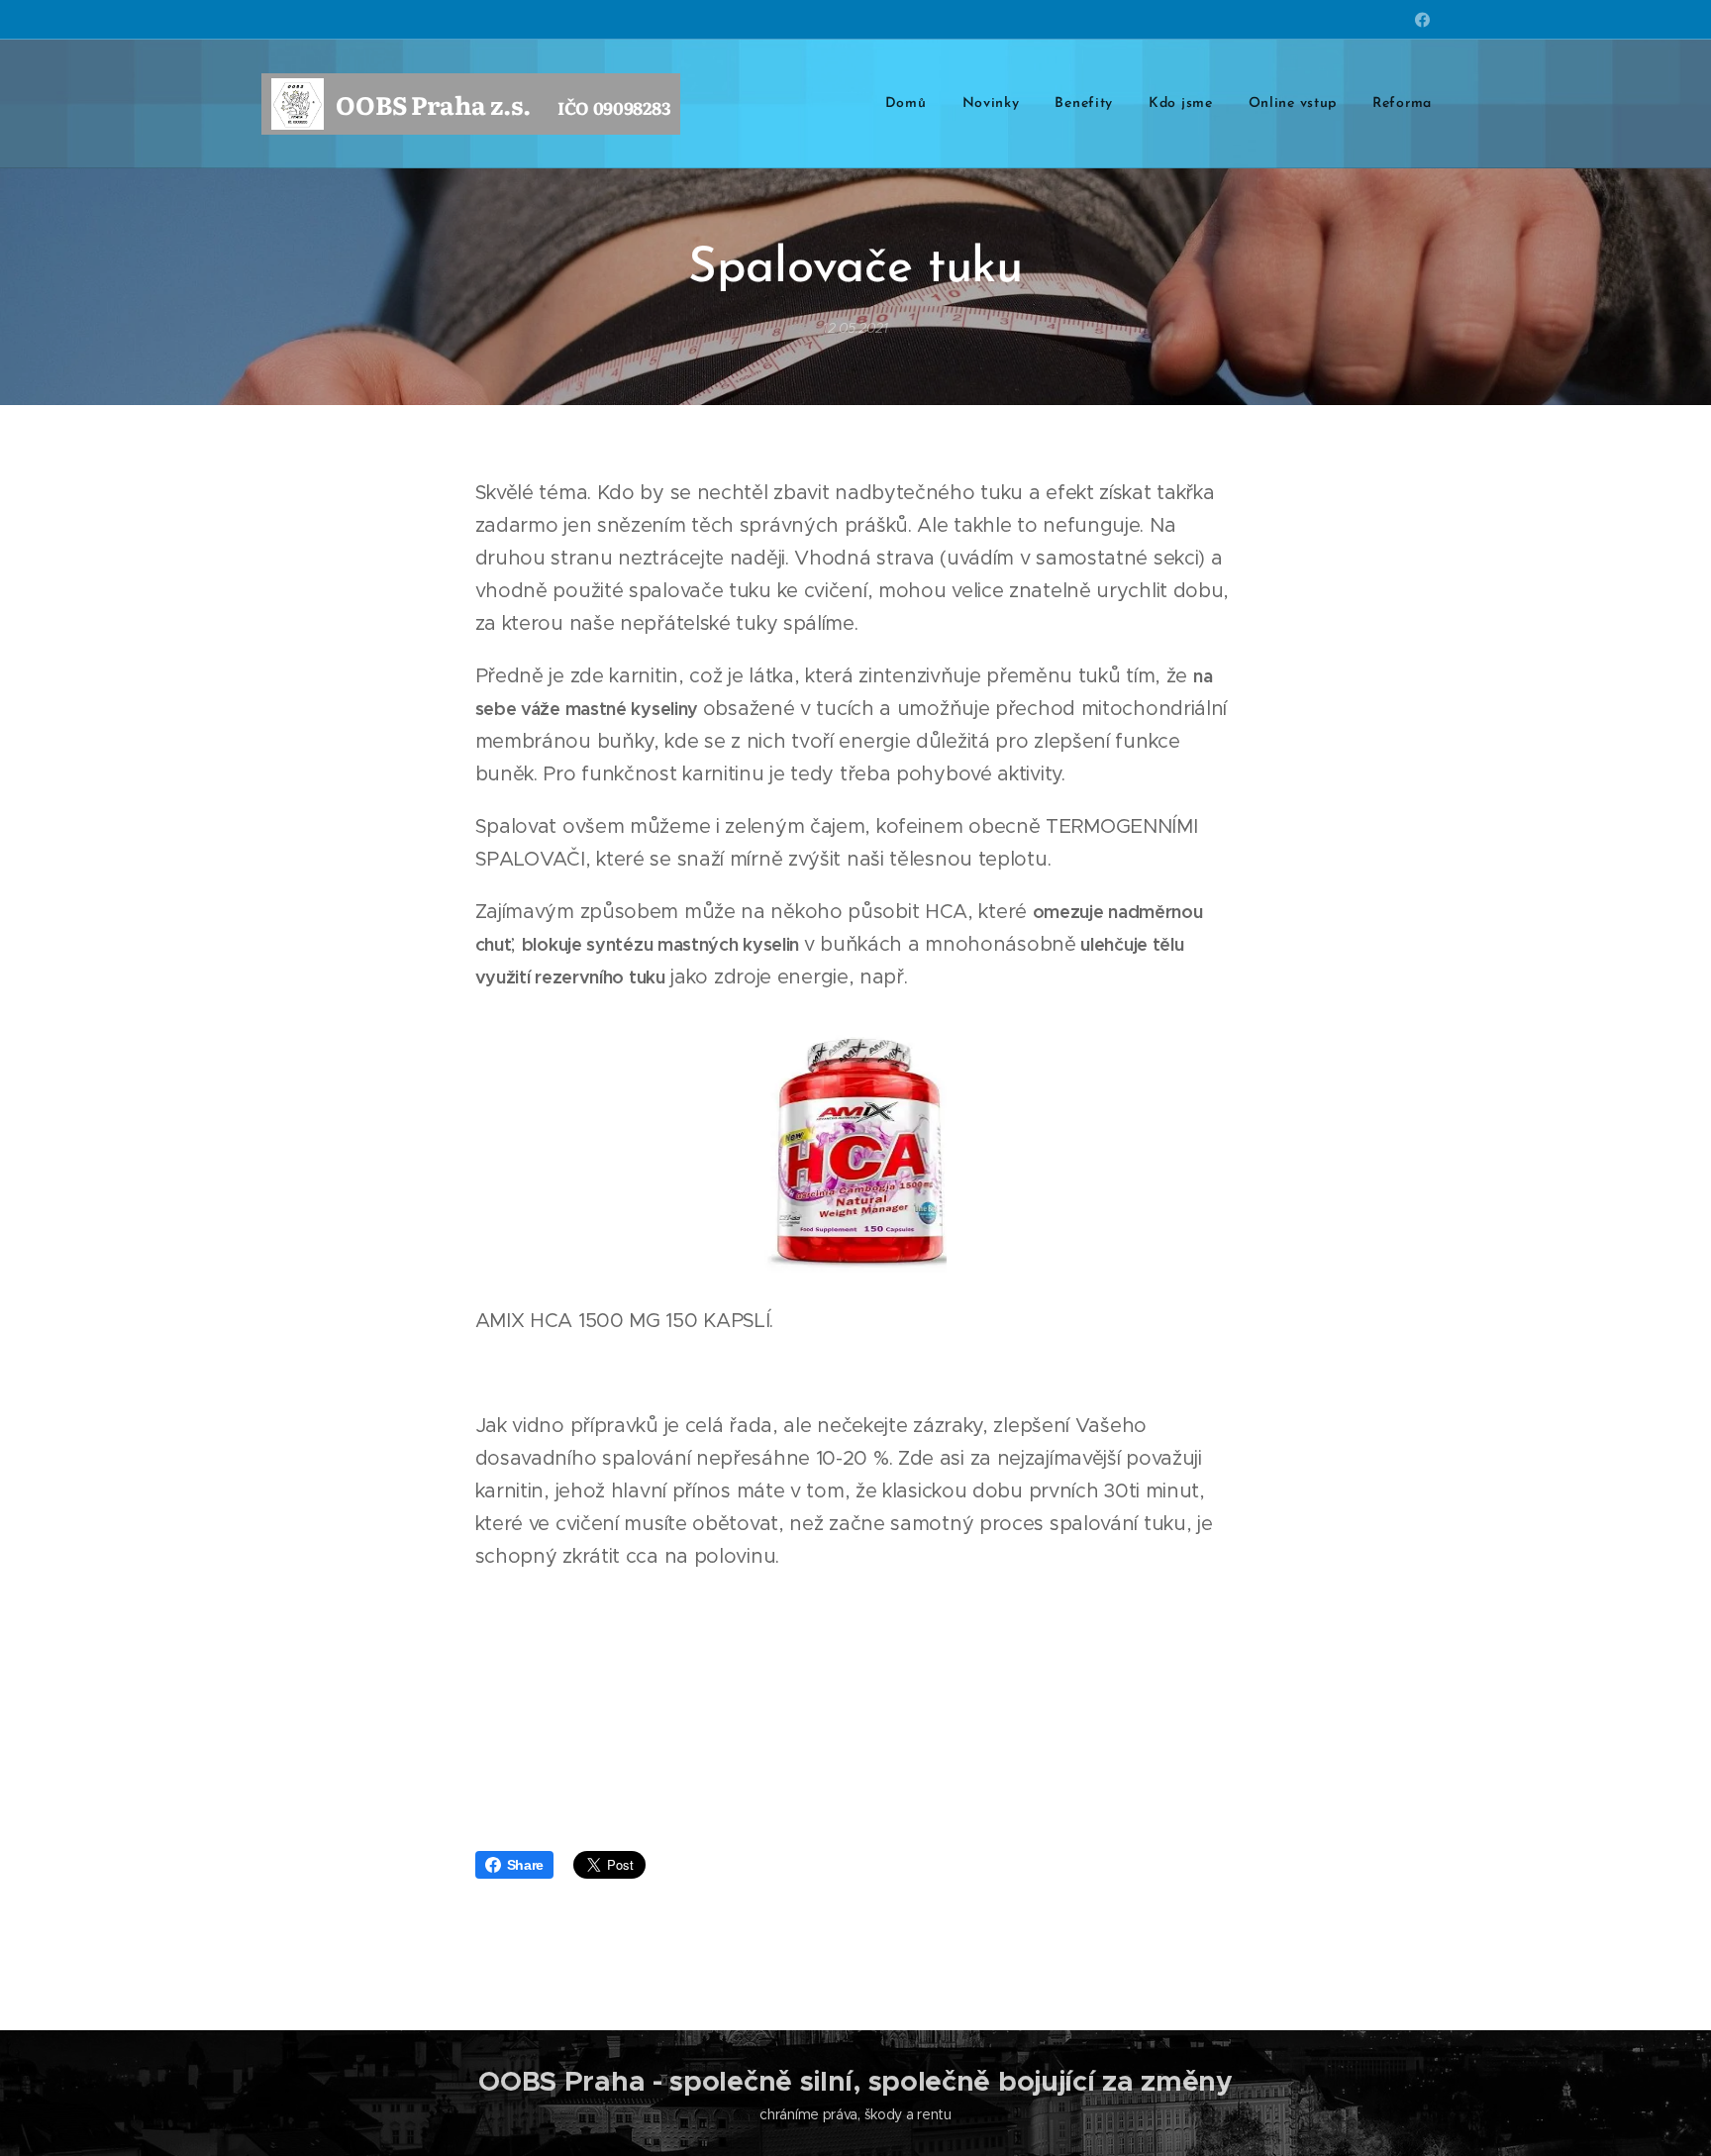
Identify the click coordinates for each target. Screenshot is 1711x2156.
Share (526, 1865)
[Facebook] (1422, 20)
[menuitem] (906, 104)
